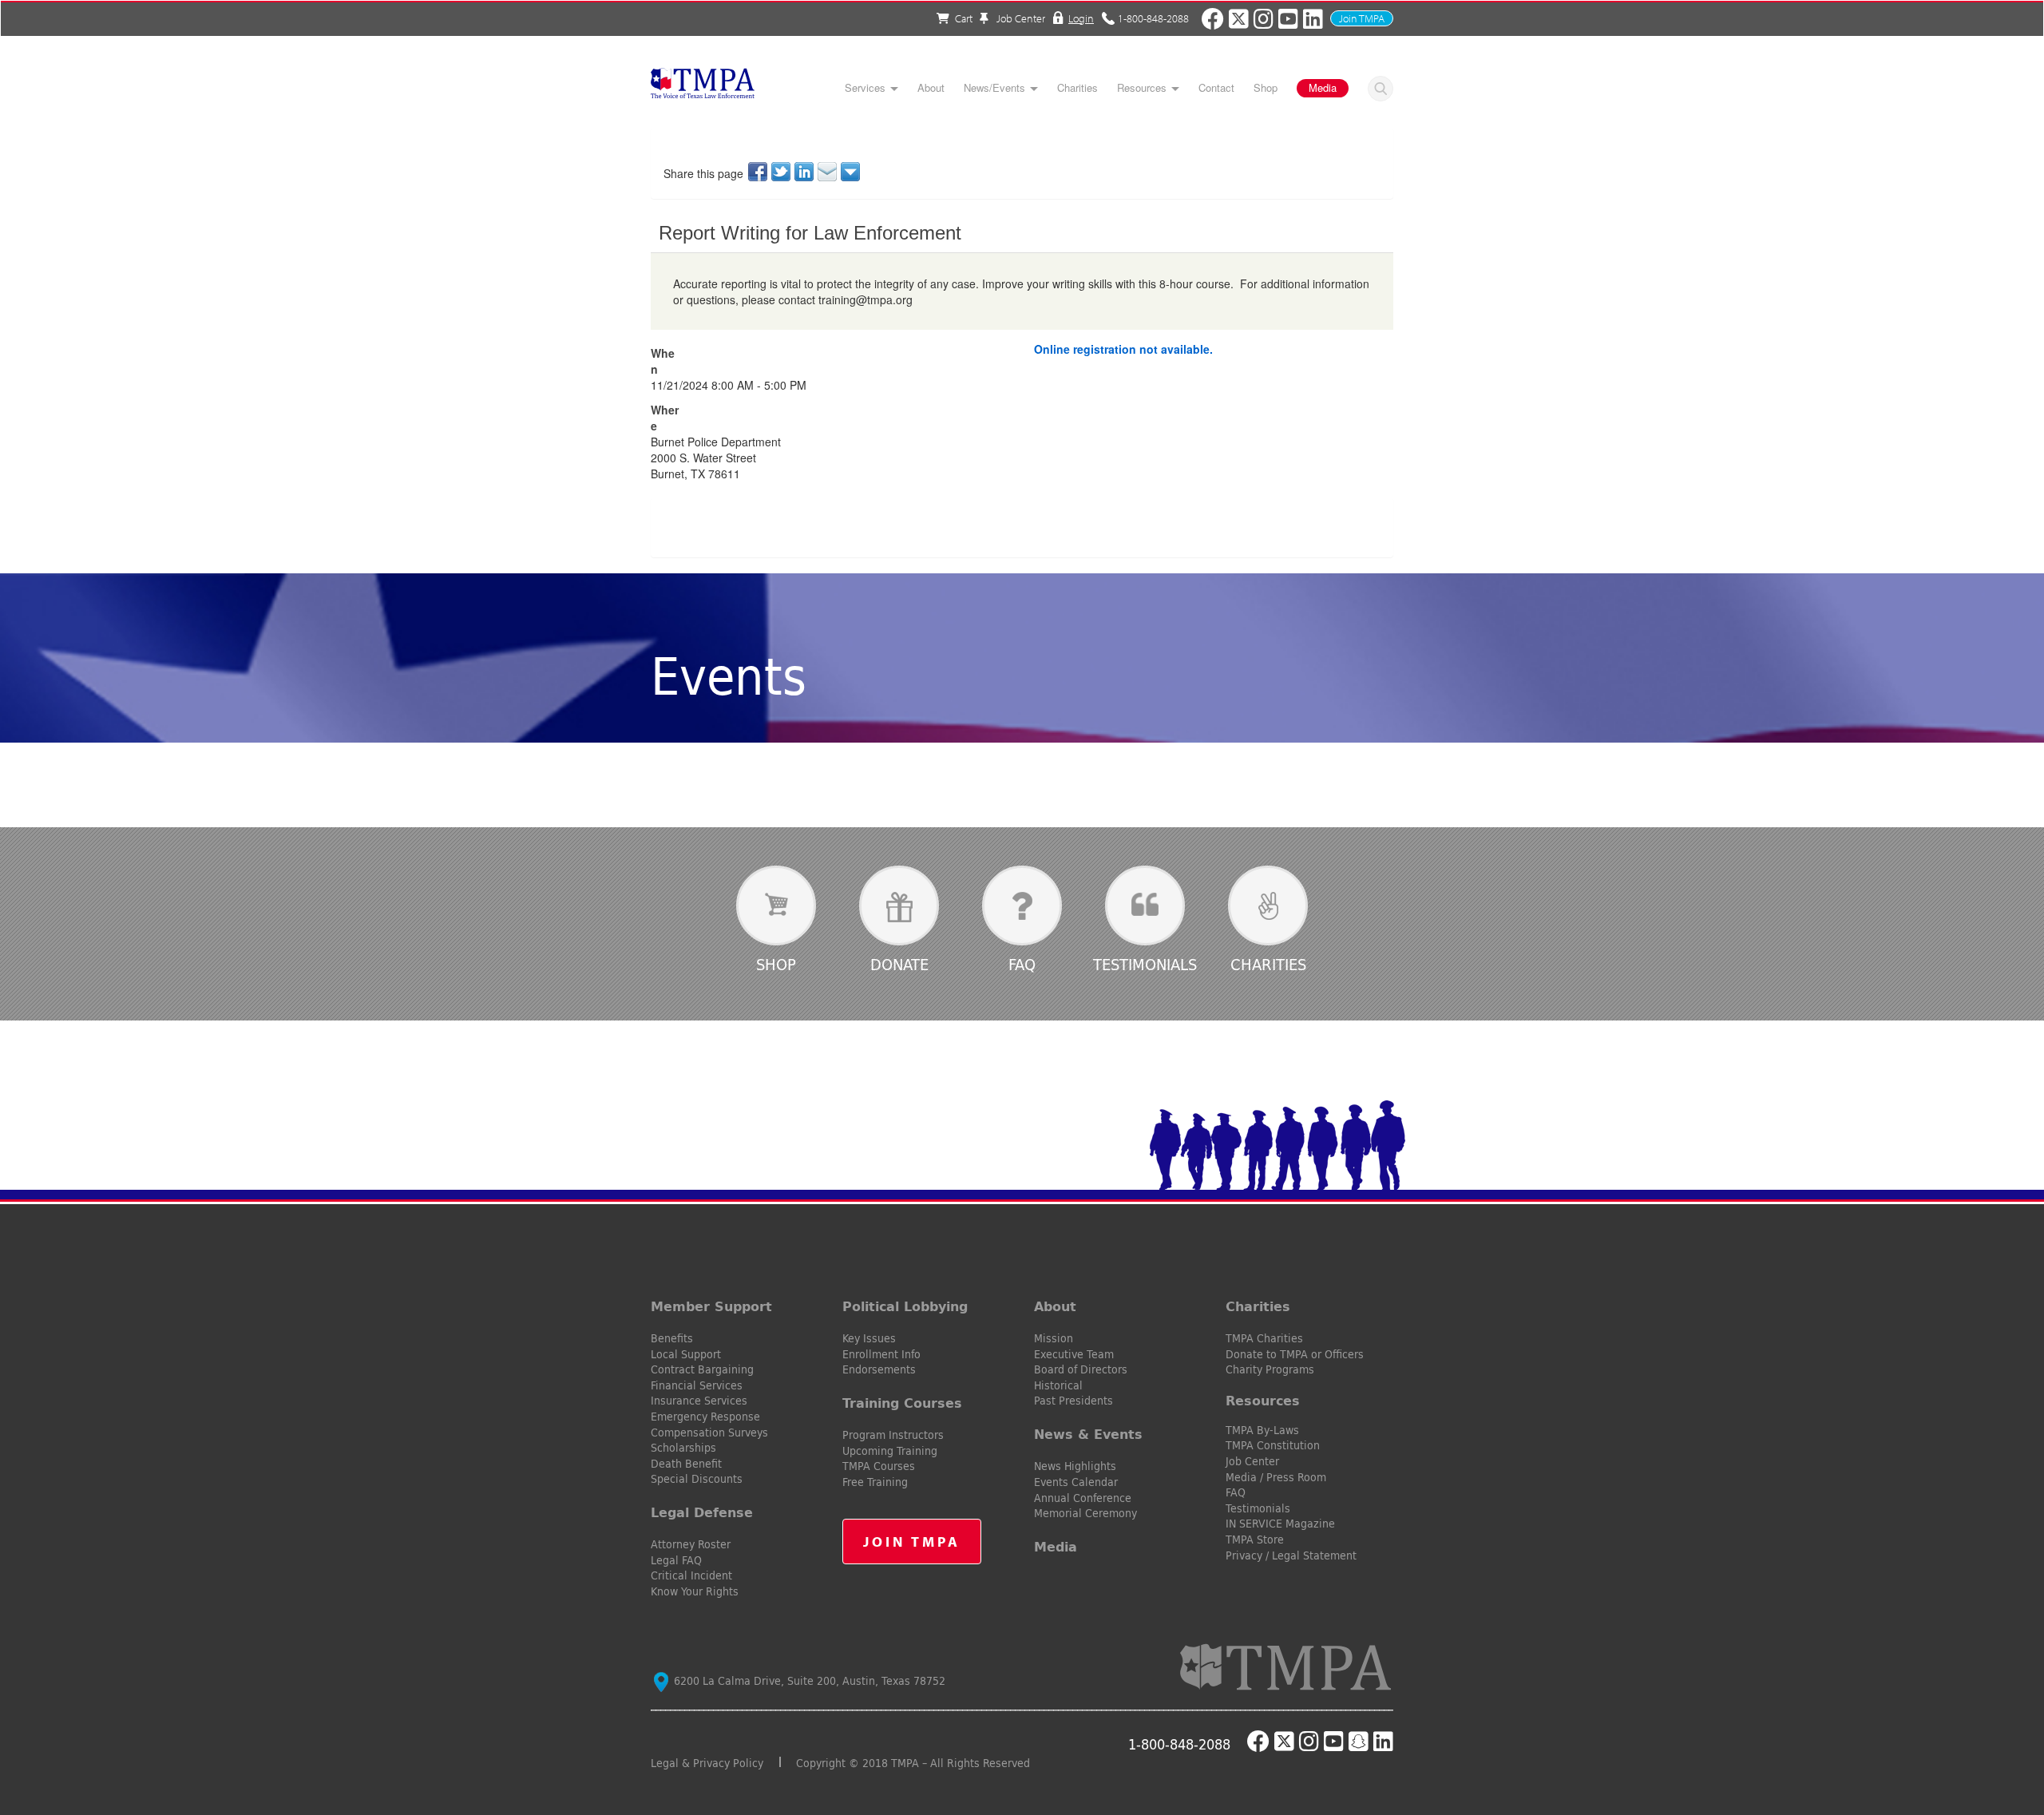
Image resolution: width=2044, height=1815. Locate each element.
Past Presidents (1073, 1401)
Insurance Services (699, 1401)
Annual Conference (1083, 1498)
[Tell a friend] (828, 172)
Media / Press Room (1276, 1477)
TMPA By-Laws (1262, 1430)
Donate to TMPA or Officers (1295, 1354)
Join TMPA (1362, 18)
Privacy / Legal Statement (1291, 1555)
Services (865, 88)
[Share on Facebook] (759, 172)
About (931, 88)
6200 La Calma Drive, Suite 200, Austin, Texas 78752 (808, 1681)
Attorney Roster (691, 1544)
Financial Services (697, 1385)
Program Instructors (893, 1435)
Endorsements (879, 1369)
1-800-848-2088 (1153, 18)
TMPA (703, 88)
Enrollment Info (881, 1354)
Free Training (875, 1482)
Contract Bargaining (702, 1369)
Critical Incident (691, 1575)
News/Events (994, 88)
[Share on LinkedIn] (805, 172)
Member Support (711, 1306)
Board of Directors (1081, 1369)
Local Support (686, 1354)
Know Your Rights (695, 1591)
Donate (899, 964)
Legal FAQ (676, 1560)
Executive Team (1074, 1354)
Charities (1077, 88)
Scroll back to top (2006, 1727)
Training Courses (902, 1403)
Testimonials (1145, 964)
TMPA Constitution (1273, 1445)
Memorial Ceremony (1085, 1513)
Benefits (672, 1338)
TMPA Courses (879, 1466)
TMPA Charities (1264, 1338)
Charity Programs (1270, 1369)
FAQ (1022, 964)
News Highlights (1075, 1466)
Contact (1216, 88)
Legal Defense (702, 1512)
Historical (1058, 1385)
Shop (1266, 88)
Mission (1054, 1338)
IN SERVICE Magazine (1280, 1524)
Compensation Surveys (709, 1433)
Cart (964, 18)
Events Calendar (1076, 1482)
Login (1081, 18)
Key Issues (869, 1338)
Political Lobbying (905, 1306)
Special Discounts (697, 1479)
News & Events (1088, 1434)
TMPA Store (1255, 1540)
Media (1323, 87)
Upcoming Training (890, 1451)
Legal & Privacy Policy (707, 1763)
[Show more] (852, 172)
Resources (1142, 88)
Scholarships (683, 1448)
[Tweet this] (782, 172)
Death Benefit (686, 1464)
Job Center (1020, 18)
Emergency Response (705, 1417)
